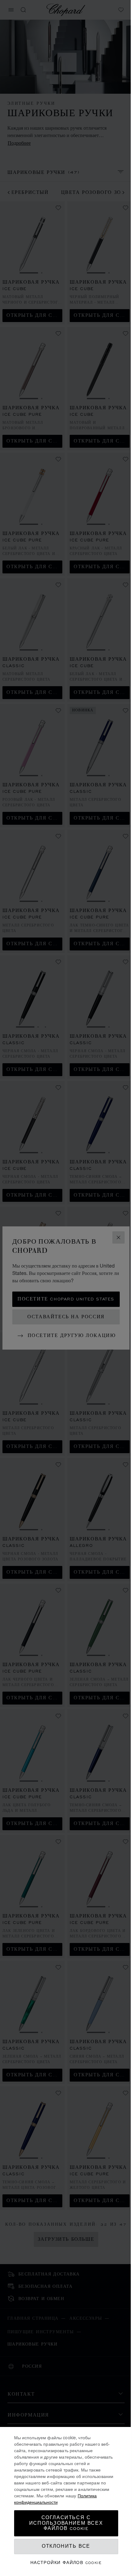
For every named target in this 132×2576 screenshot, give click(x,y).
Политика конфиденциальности (56, 2499)
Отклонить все (66, 2546)
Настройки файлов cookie (66, 2563)
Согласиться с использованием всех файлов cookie (66, 2523)
